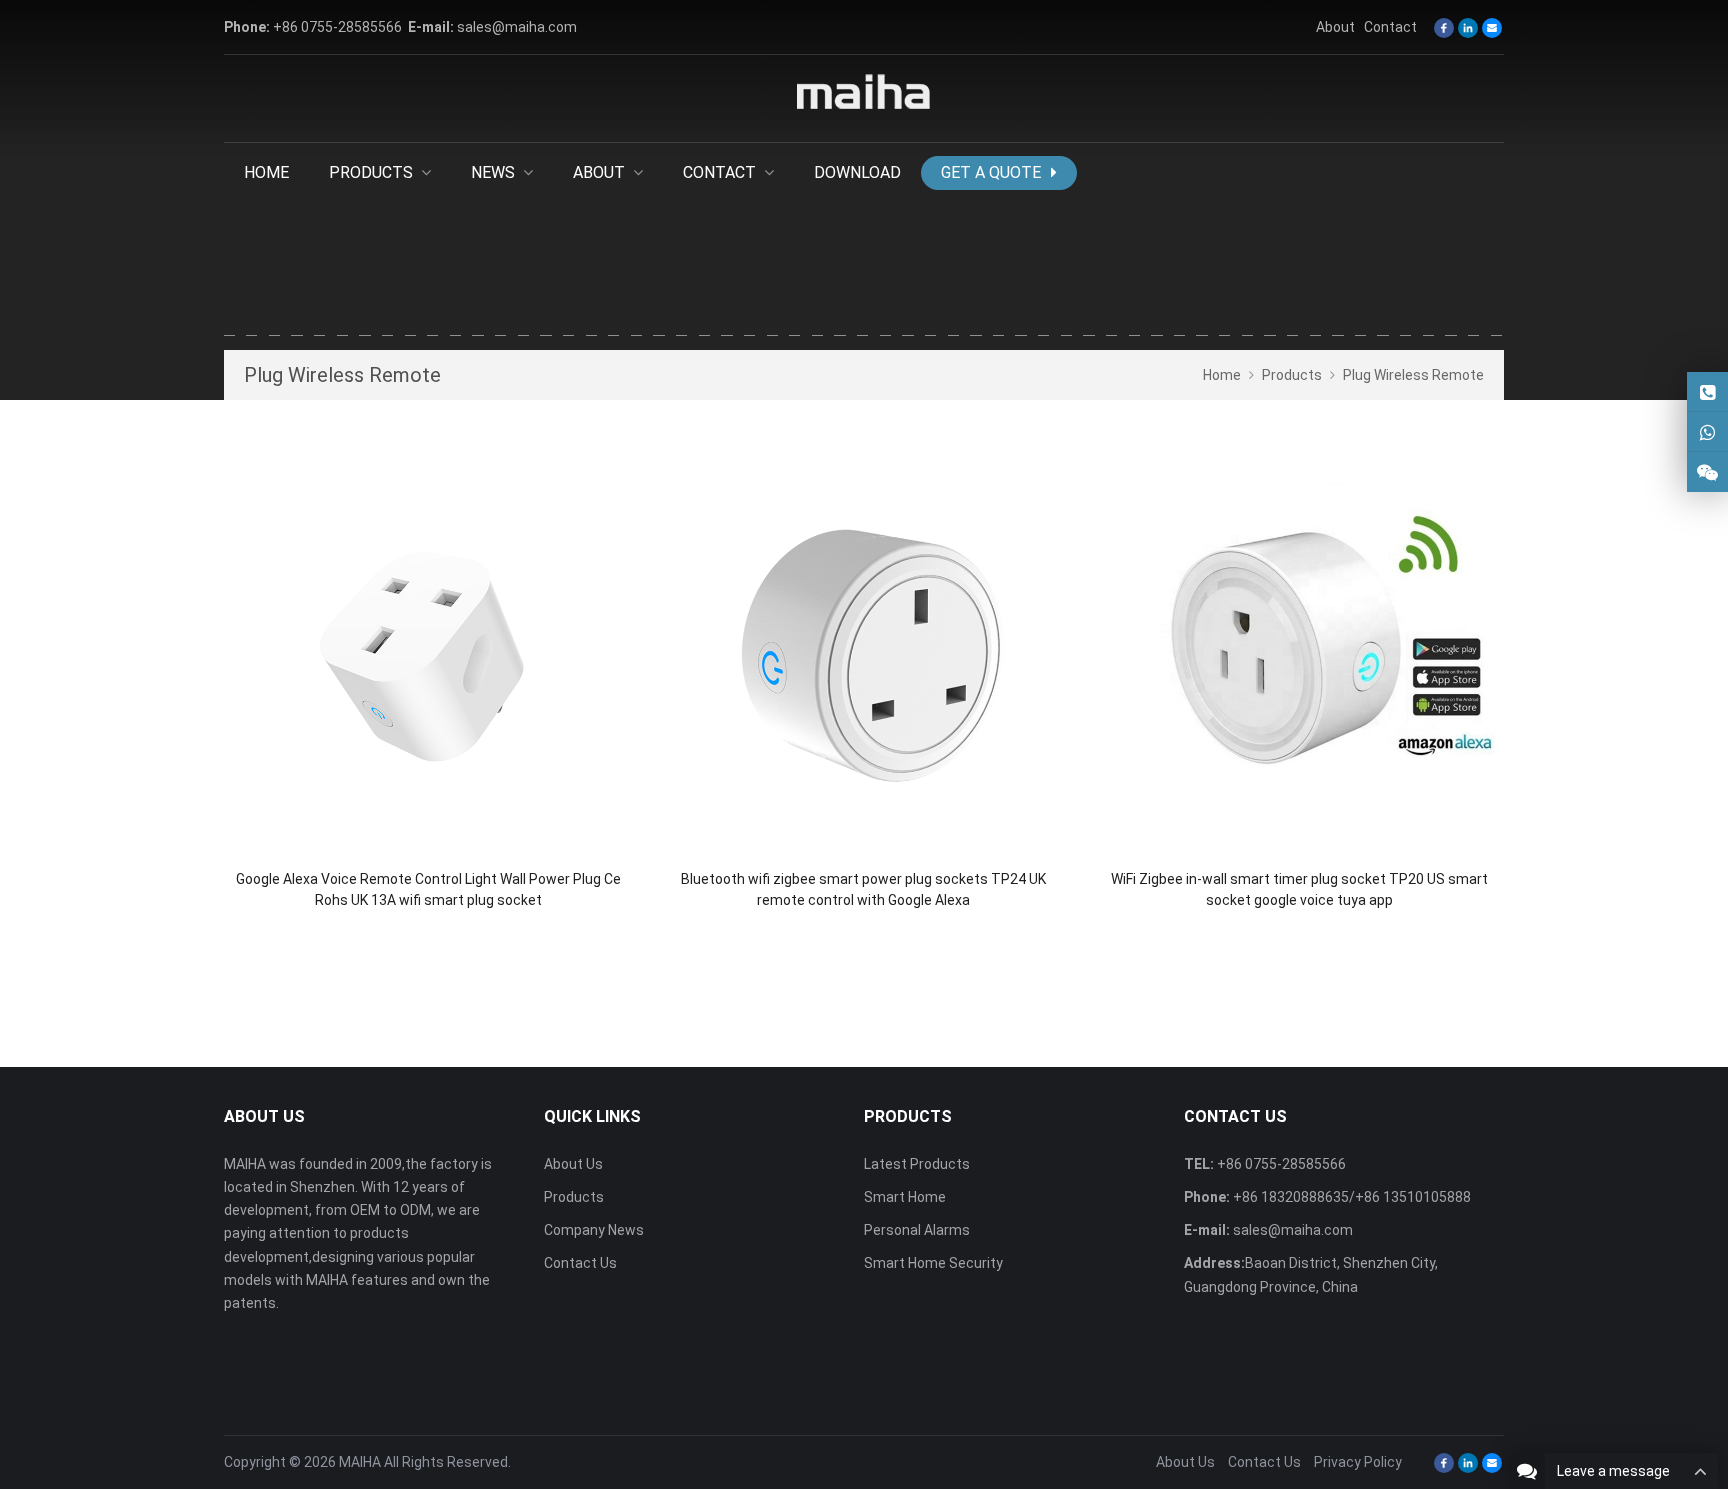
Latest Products (917, 1164)
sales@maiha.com (517, 27)
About (1335, 27)
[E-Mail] (1492, 28)
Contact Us (580, 1263)
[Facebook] (1444, 28)
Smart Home (905, 1197)
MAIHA (360, 1462)
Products (574, 1197)
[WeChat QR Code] (1707, 471)
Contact (1390, 27)
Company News (594, 1230)
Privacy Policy (1358, 1462)
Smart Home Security (933, 1263)
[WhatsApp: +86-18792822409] (1707, 431)
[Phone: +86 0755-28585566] (1707, 391)
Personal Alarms (917, 1230)
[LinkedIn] (1468, 28)
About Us (573, 1164)
